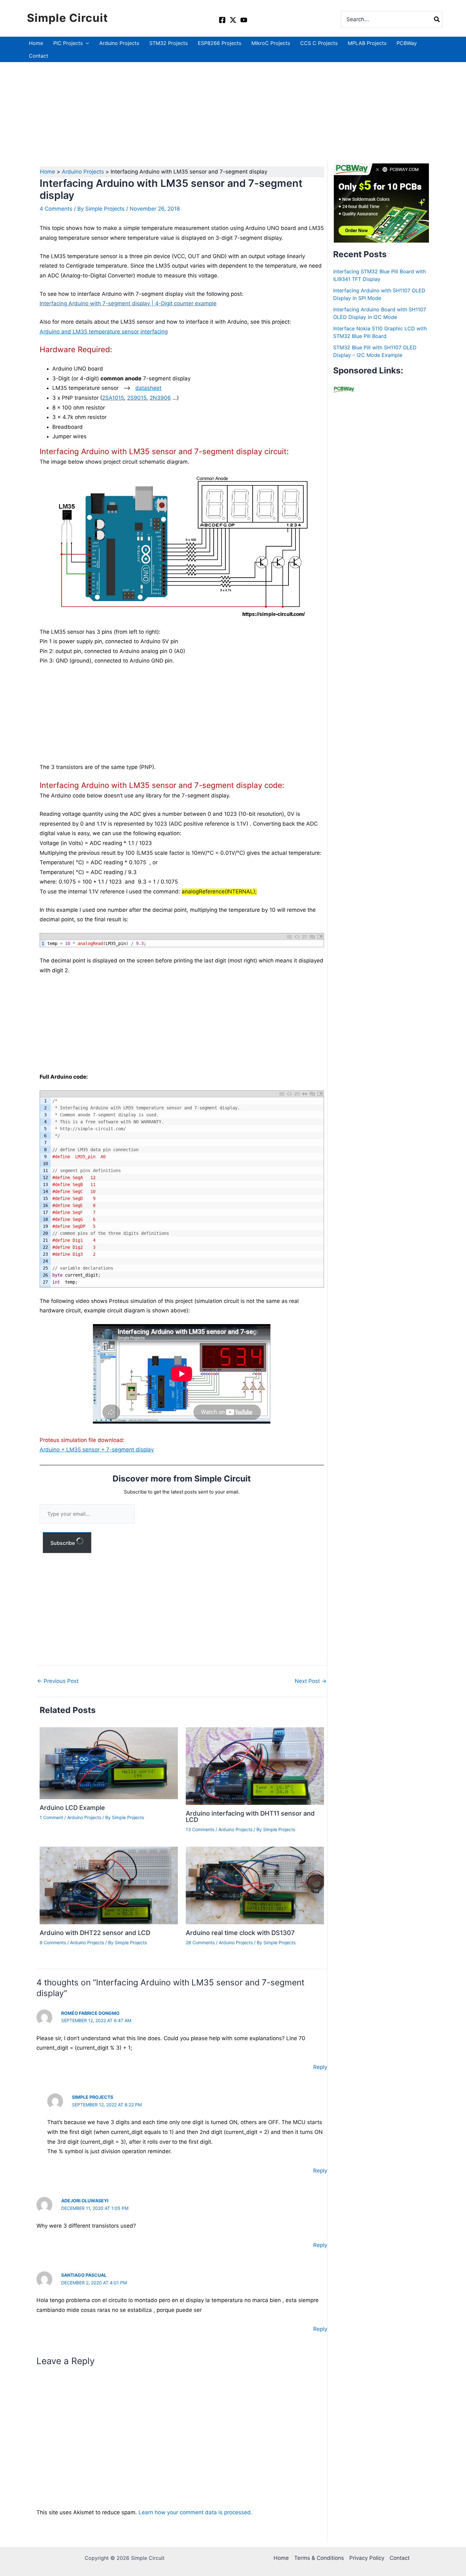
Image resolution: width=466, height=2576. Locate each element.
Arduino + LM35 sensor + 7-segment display (97, 1450)
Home (36, 43)
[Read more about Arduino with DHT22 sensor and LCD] (109, 1885)
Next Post (311, 1681)
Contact (39, 56)
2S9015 (137, 398)
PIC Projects (68, 43)
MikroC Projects (271, 43)
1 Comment (51, 1817)
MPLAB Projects (367, 43)
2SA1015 (113, 398)
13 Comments (200, 1829)
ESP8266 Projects (220, 43)
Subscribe (63, 1543)
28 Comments (200, 1942)
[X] (233, 20)
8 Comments (53, 1942)
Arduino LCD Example (72, 1808)
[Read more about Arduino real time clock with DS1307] (255, 1885)
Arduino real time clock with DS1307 (240, 1933)
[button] (86, 43)
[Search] (437, 19)
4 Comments (56, 209)
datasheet (148, 388)
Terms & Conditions (319, 2558)
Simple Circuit (68, 18)
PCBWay (407, 43)
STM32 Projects (168, 43)
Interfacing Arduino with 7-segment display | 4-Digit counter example (128, 303)
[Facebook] (222, 20)
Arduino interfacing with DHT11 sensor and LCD (250, 1817)
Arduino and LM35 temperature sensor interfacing (104, 332)
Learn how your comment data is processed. (195, 2512)
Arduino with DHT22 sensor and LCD (95, 1933)
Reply (320, 2067)
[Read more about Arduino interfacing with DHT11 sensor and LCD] (255, 1766)
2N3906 (160, 398)
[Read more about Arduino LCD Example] (109, 1763)
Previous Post (58, 1681)
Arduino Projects (119, 43)
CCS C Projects (319, 43)
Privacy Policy (367, 2558)
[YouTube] (244, 20)
